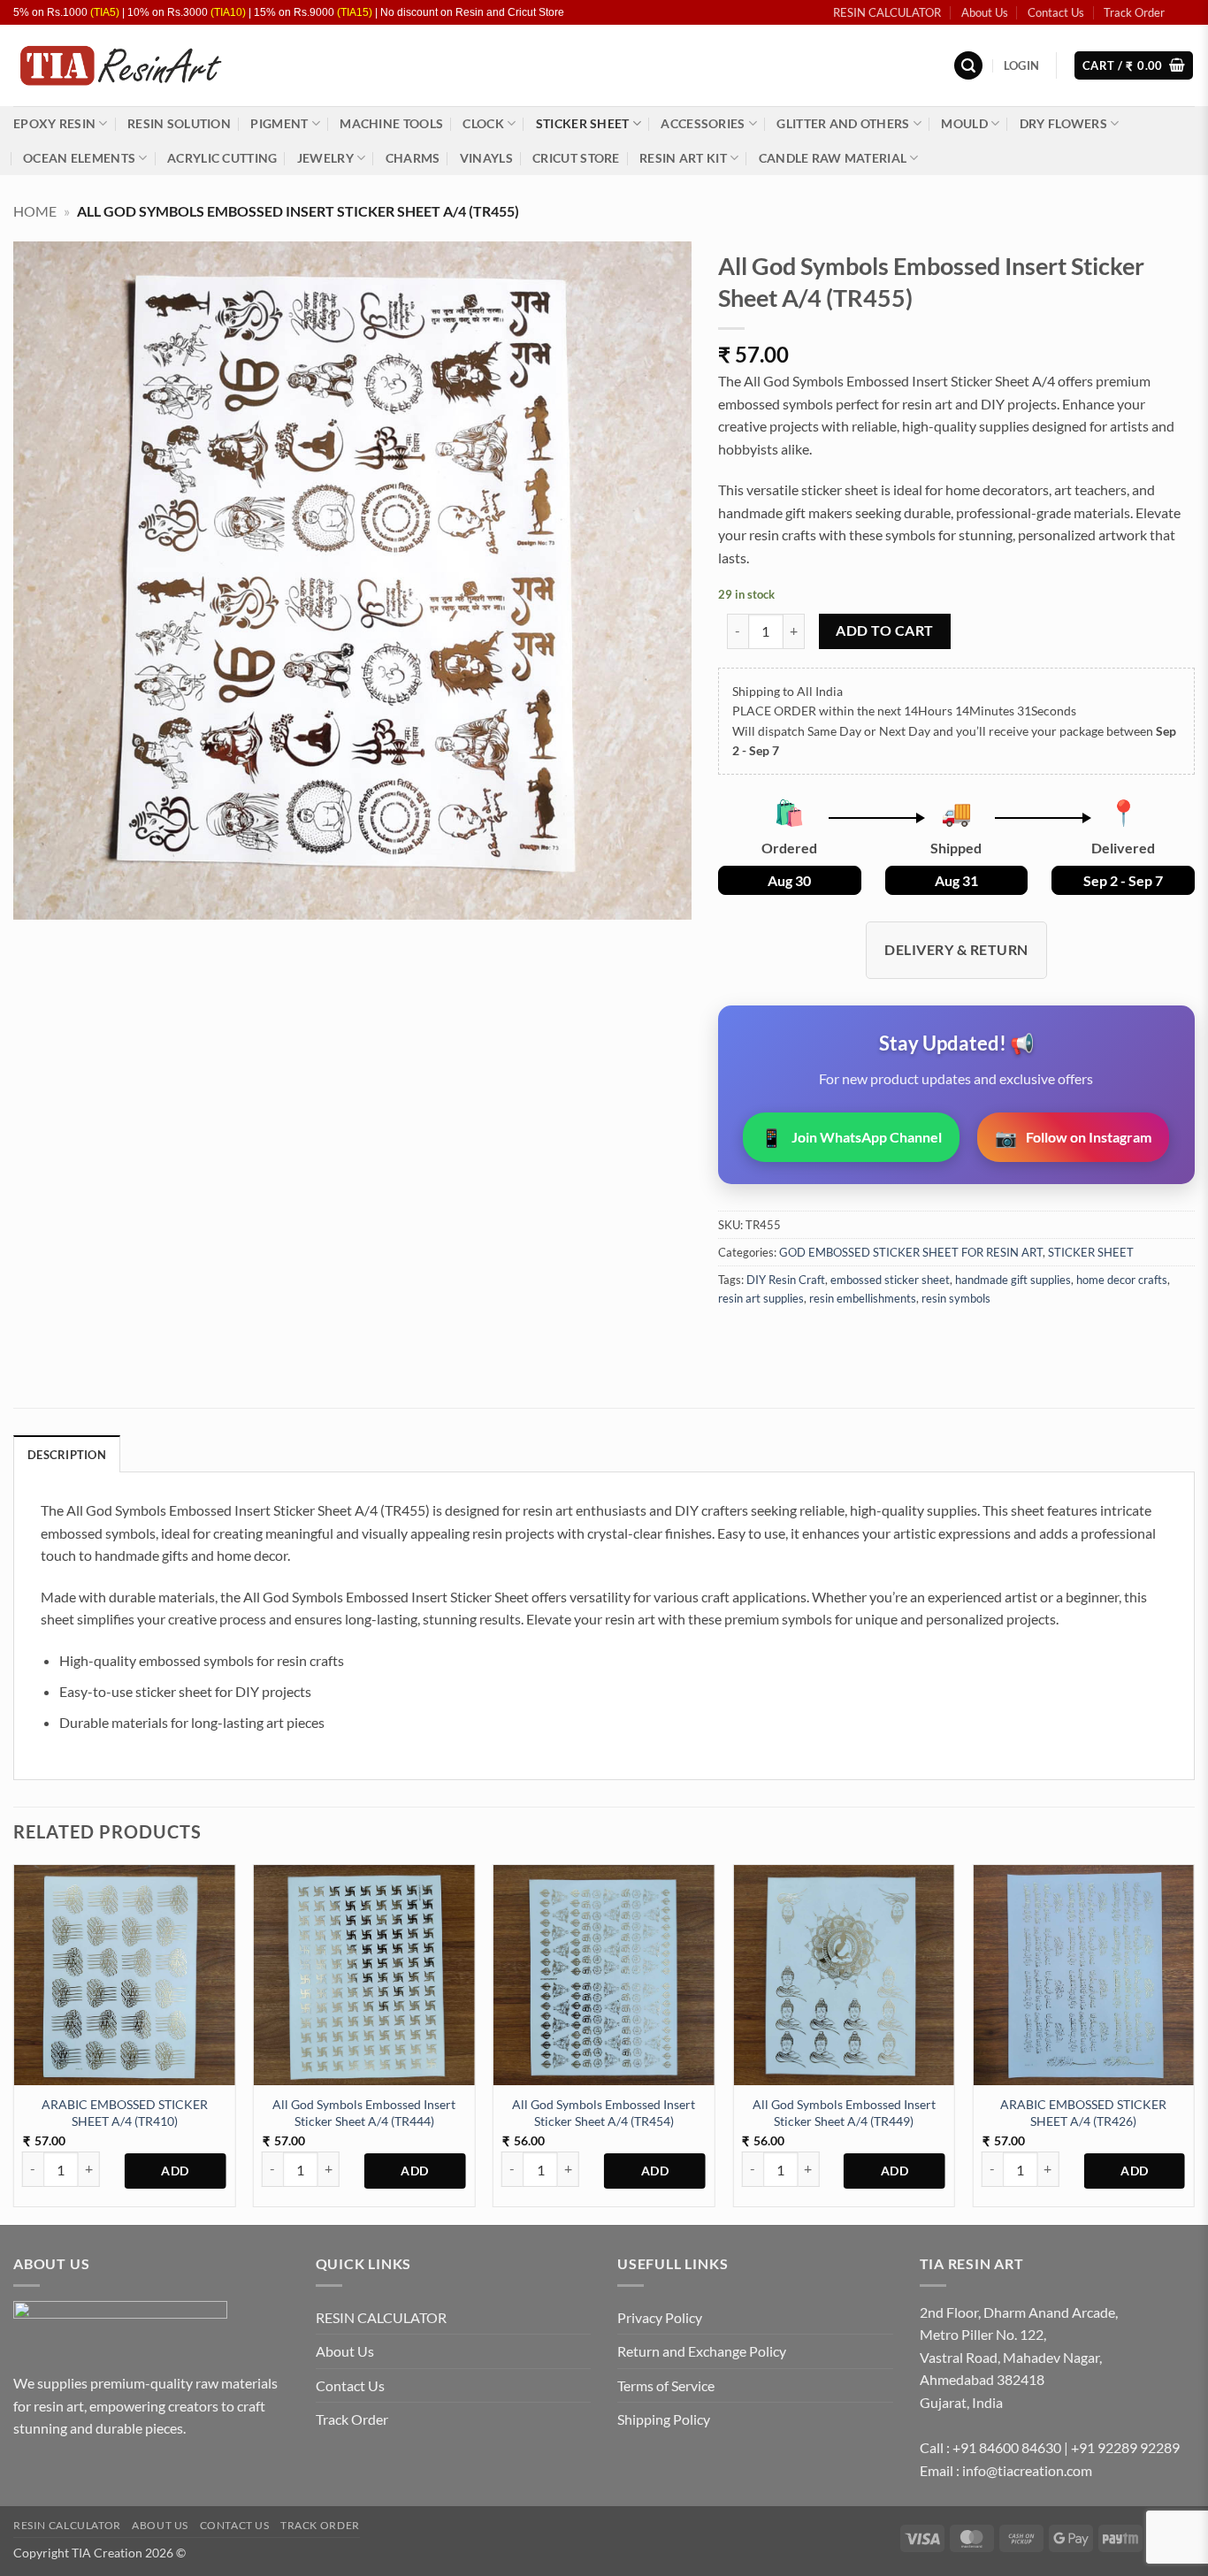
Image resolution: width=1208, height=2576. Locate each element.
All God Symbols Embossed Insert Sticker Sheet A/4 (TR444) (364, 2113)
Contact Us (1056, 12)
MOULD (964, 123)
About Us (985, 12)
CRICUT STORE (576, 158)
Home (35, 211)
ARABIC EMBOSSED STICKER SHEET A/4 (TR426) (1083, 2113)
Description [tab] (67, 1455)
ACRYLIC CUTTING (222, 158)
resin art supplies (761, 1298)
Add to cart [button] (176, 2171)
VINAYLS (486, 158)
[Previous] (14, 2043)
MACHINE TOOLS (391, 123)
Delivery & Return (956, 949)
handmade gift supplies (1013, 1280)
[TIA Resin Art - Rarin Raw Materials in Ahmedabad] (120, 66)
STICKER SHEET (583, 123)
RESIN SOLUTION (179, 123)
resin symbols (956, 1298)
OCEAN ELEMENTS (79, 158)
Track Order (1134, 12)
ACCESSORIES (703, 123)
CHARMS (413, 158)
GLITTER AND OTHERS (843, 123)
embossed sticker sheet (890, 1280)
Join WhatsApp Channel (851, 1137)
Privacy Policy (660, 2317)
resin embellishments (863, 1298)
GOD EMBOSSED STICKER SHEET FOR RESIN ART (911, 1252)
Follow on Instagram (1073, 1137)
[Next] (1194, 2043)
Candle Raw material (833, 158)
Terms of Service (666, 2385)
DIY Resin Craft (786, 1280)
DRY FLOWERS (1063, 123)
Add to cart (884, 631)
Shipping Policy (664, 2419)
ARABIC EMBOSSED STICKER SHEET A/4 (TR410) (125, 2113)
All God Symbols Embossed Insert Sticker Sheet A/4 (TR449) (844, 2113)
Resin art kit (683, 158)
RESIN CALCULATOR (887, 12)
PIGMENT (279, 123)
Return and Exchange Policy (702, 2351)
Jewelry (325, 158)
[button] (968, 66)
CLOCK (483, 123)
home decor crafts (1122, 1280)
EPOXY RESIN (54, 123)
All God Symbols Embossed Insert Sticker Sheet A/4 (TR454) (604, 2113)
